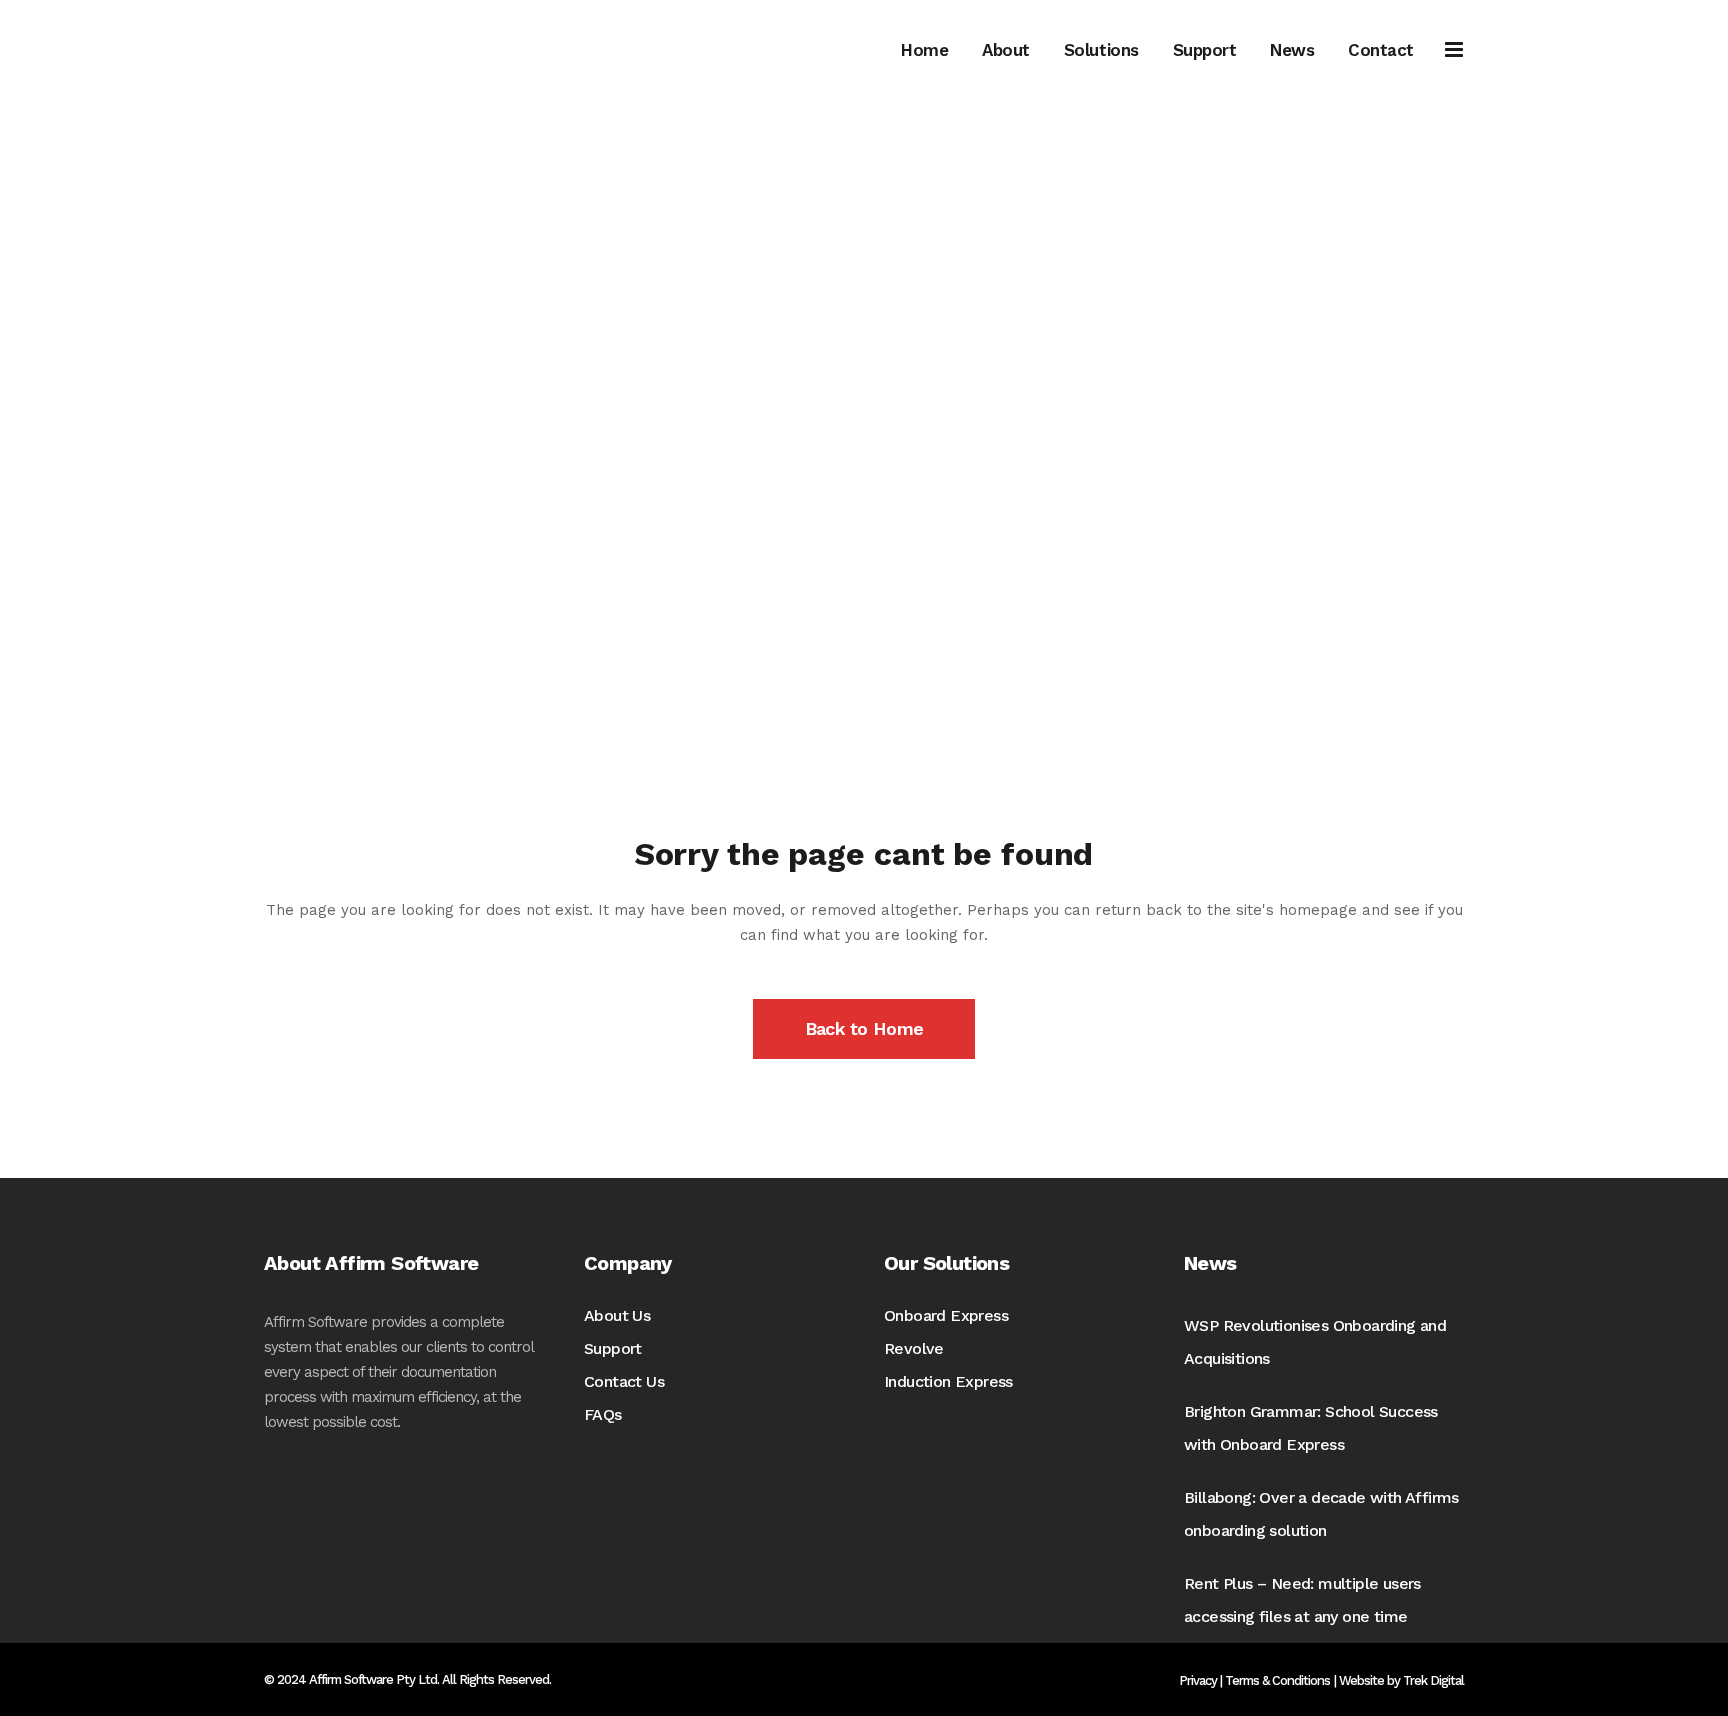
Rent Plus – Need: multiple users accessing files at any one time (1302, 1600)
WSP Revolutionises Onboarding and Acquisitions (1315, 1342)
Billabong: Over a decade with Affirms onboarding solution (1321, 1514)
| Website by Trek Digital (1399, 1680)
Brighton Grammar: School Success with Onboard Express (1311, 1428)
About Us (617, 1315)
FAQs (603, 1414)
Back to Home (864, 1028)
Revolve (914, 1348)
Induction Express (948, 1381)
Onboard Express (946, 1315)
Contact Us (624, 1381)
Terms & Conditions (1277, 1680)
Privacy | (1202, 1680)
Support (613, 1348)
